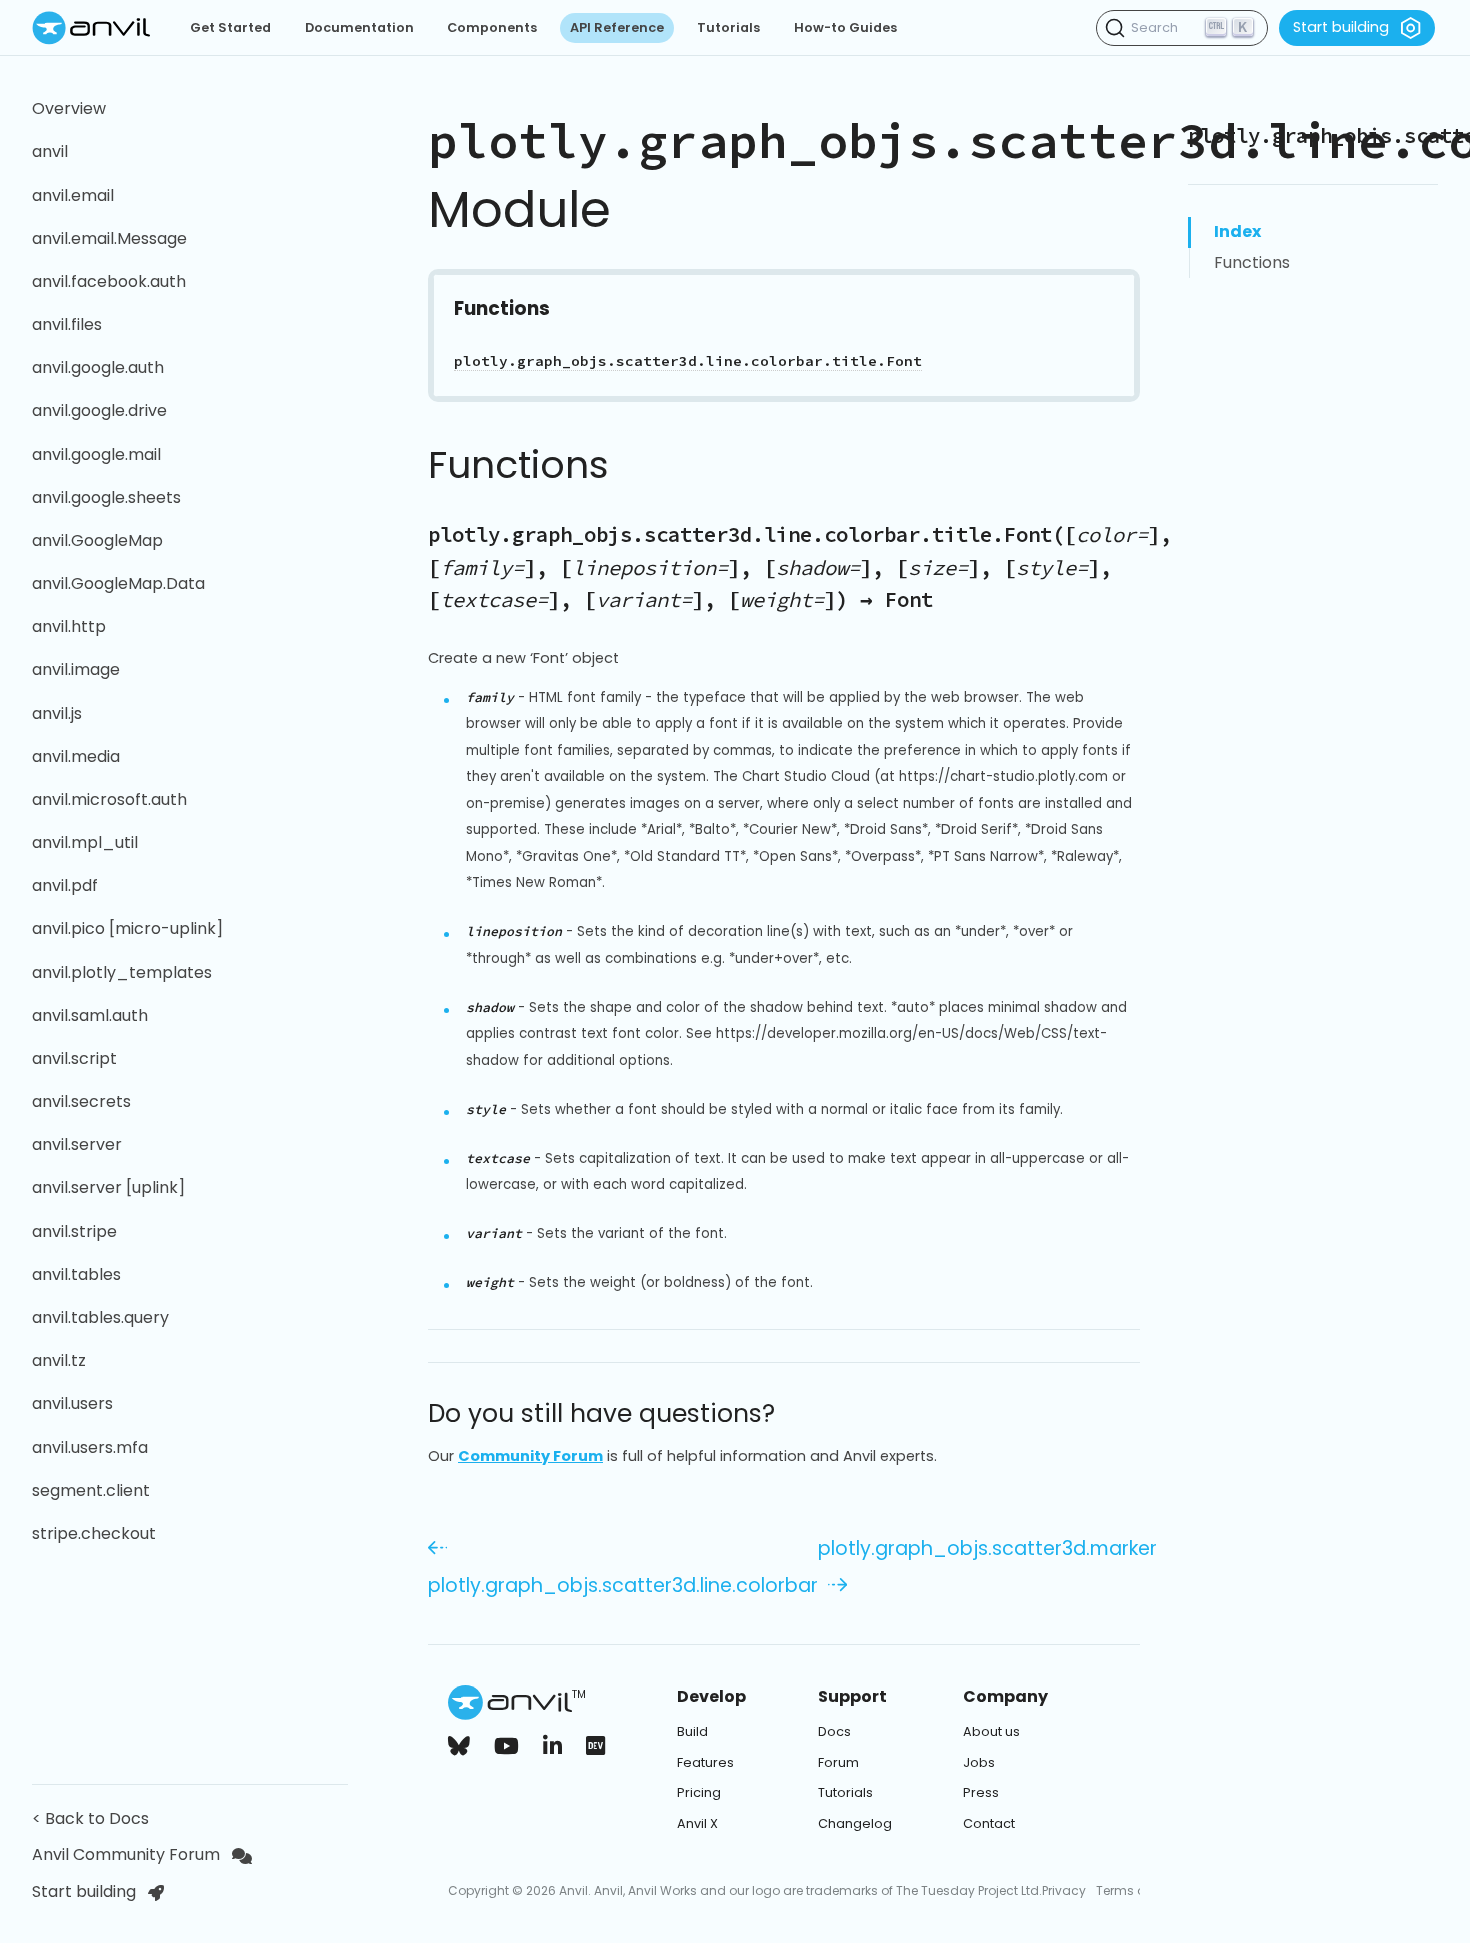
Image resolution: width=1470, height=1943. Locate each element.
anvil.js (57, 713)
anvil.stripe (74, 1231)
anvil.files (67, 324)
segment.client (91, 1490)
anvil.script (74, 1058)
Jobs (979, 1762)
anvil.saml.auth (90, 1015)
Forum (838, 1762)
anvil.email (73, 195)
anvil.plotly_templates (122, 972)
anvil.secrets (81, 1101)
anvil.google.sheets (106, 497)
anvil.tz (59, 1360)
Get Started (230, 27)
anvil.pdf (65, 885)
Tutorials (728, 27)
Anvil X (697, 1823)
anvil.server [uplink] (108, 1187)
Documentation (359, 27)
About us (991, 1731)
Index (1237, 231)
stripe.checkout (94, 1533)
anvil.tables (76, 1274)
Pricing (699, 1792)
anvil (50, 151)
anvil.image (76, 669)
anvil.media (76, 756)
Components (492, 27)
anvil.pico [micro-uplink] (127, 928)
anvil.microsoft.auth (109, 799)
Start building (1341, 27)
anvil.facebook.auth (109, 281)
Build (692, 1731)
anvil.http (69, 626)
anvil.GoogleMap (97, 540)
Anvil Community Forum (126, 1854)
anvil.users (72, 1403)
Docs (834, 1731)
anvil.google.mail (96, 454)
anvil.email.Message (109, 238)
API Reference (617, 27)
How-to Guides (845, 27)
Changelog (855, 1823)
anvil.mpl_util (85, 842)
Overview (69, 108)
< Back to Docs (94, 1818)
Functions (1252, 262)
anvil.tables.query (100, 1317)
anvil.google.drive (99, 410)
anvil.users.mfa (90, 1447)
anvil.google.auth (98, 367)
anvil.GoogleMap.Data (118, 583)
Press (981, 1792)
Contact (989, 1823)
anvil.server (77, 1144)
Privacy (1064, 1890)
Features (705, 1762)
